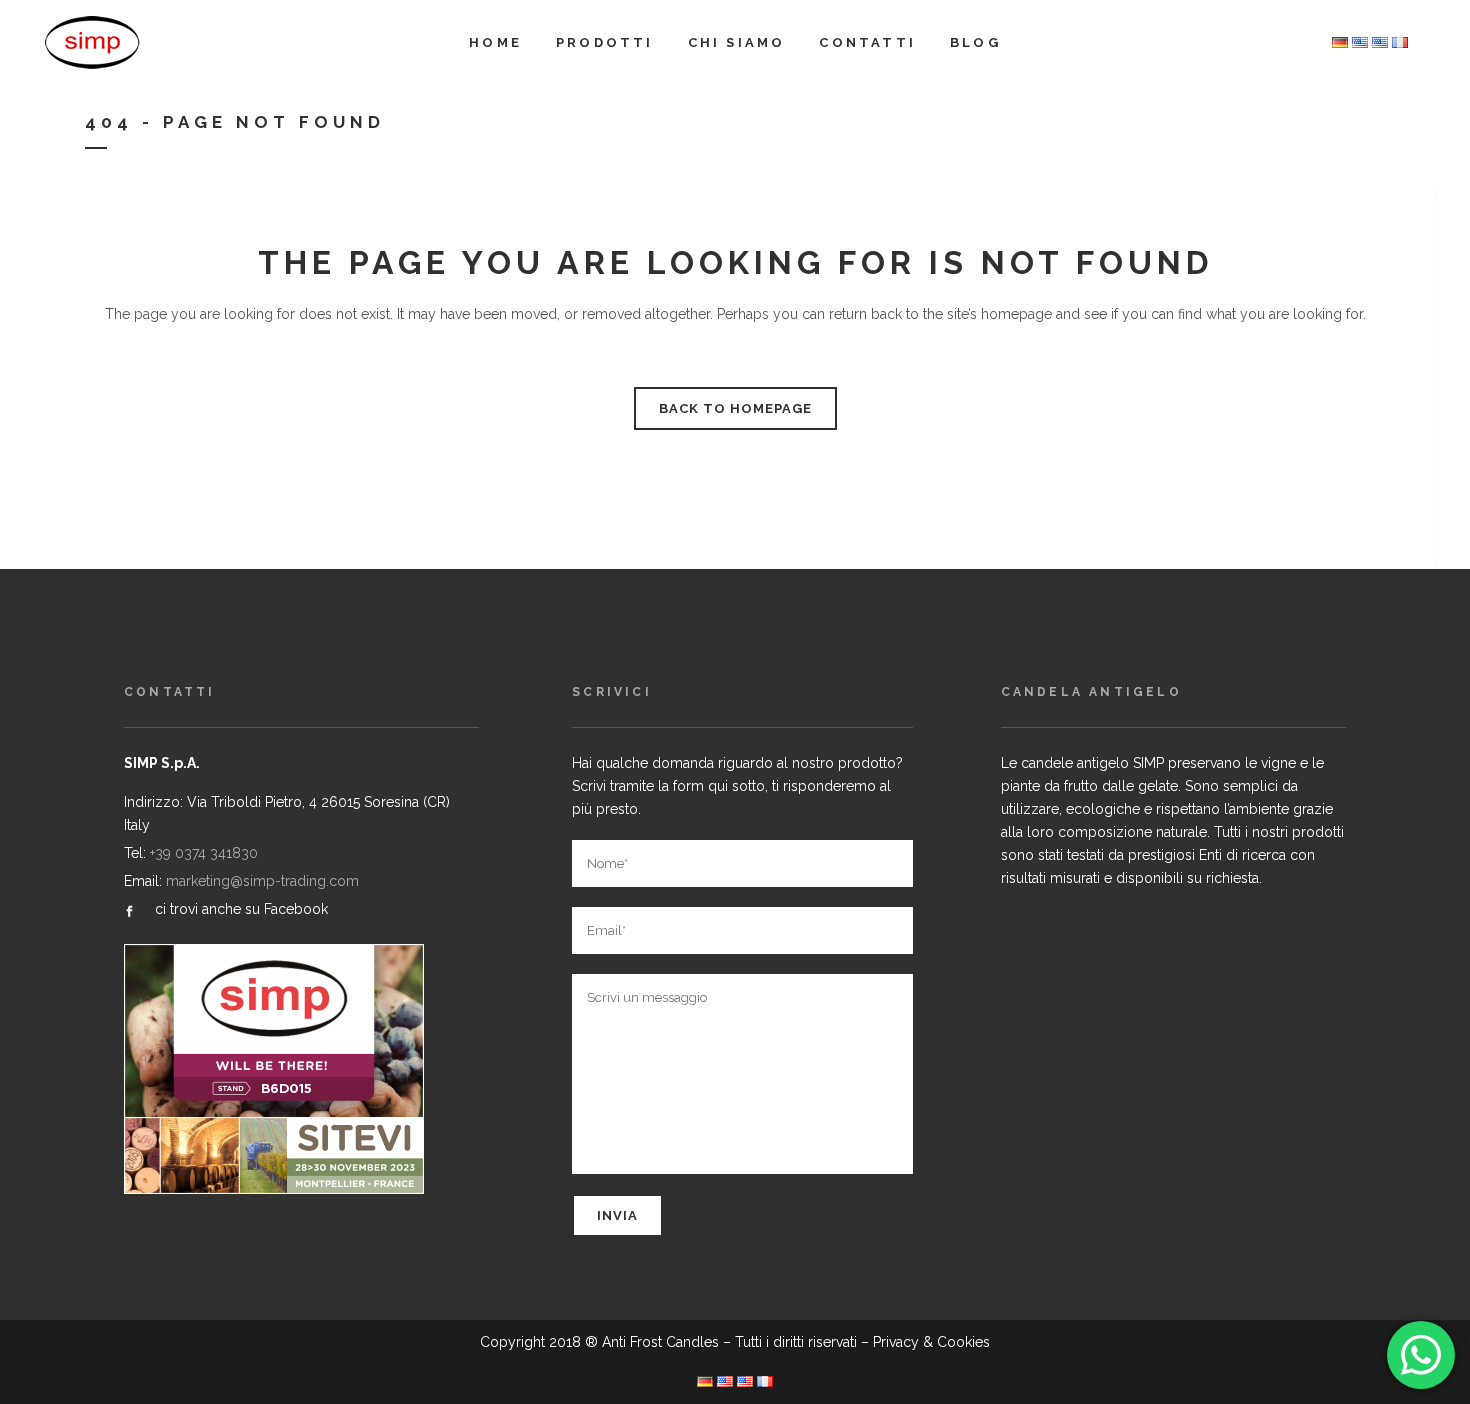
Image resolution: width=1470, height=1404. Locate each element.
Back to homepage (735, 408)
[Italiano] (1360, 43)
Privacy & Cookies (931, 1342)
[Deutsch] (1340, 43)
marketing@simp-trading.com (262, 881)
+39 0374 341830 (204, 853)
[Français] (1400, 43)
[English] (1380, 43)
